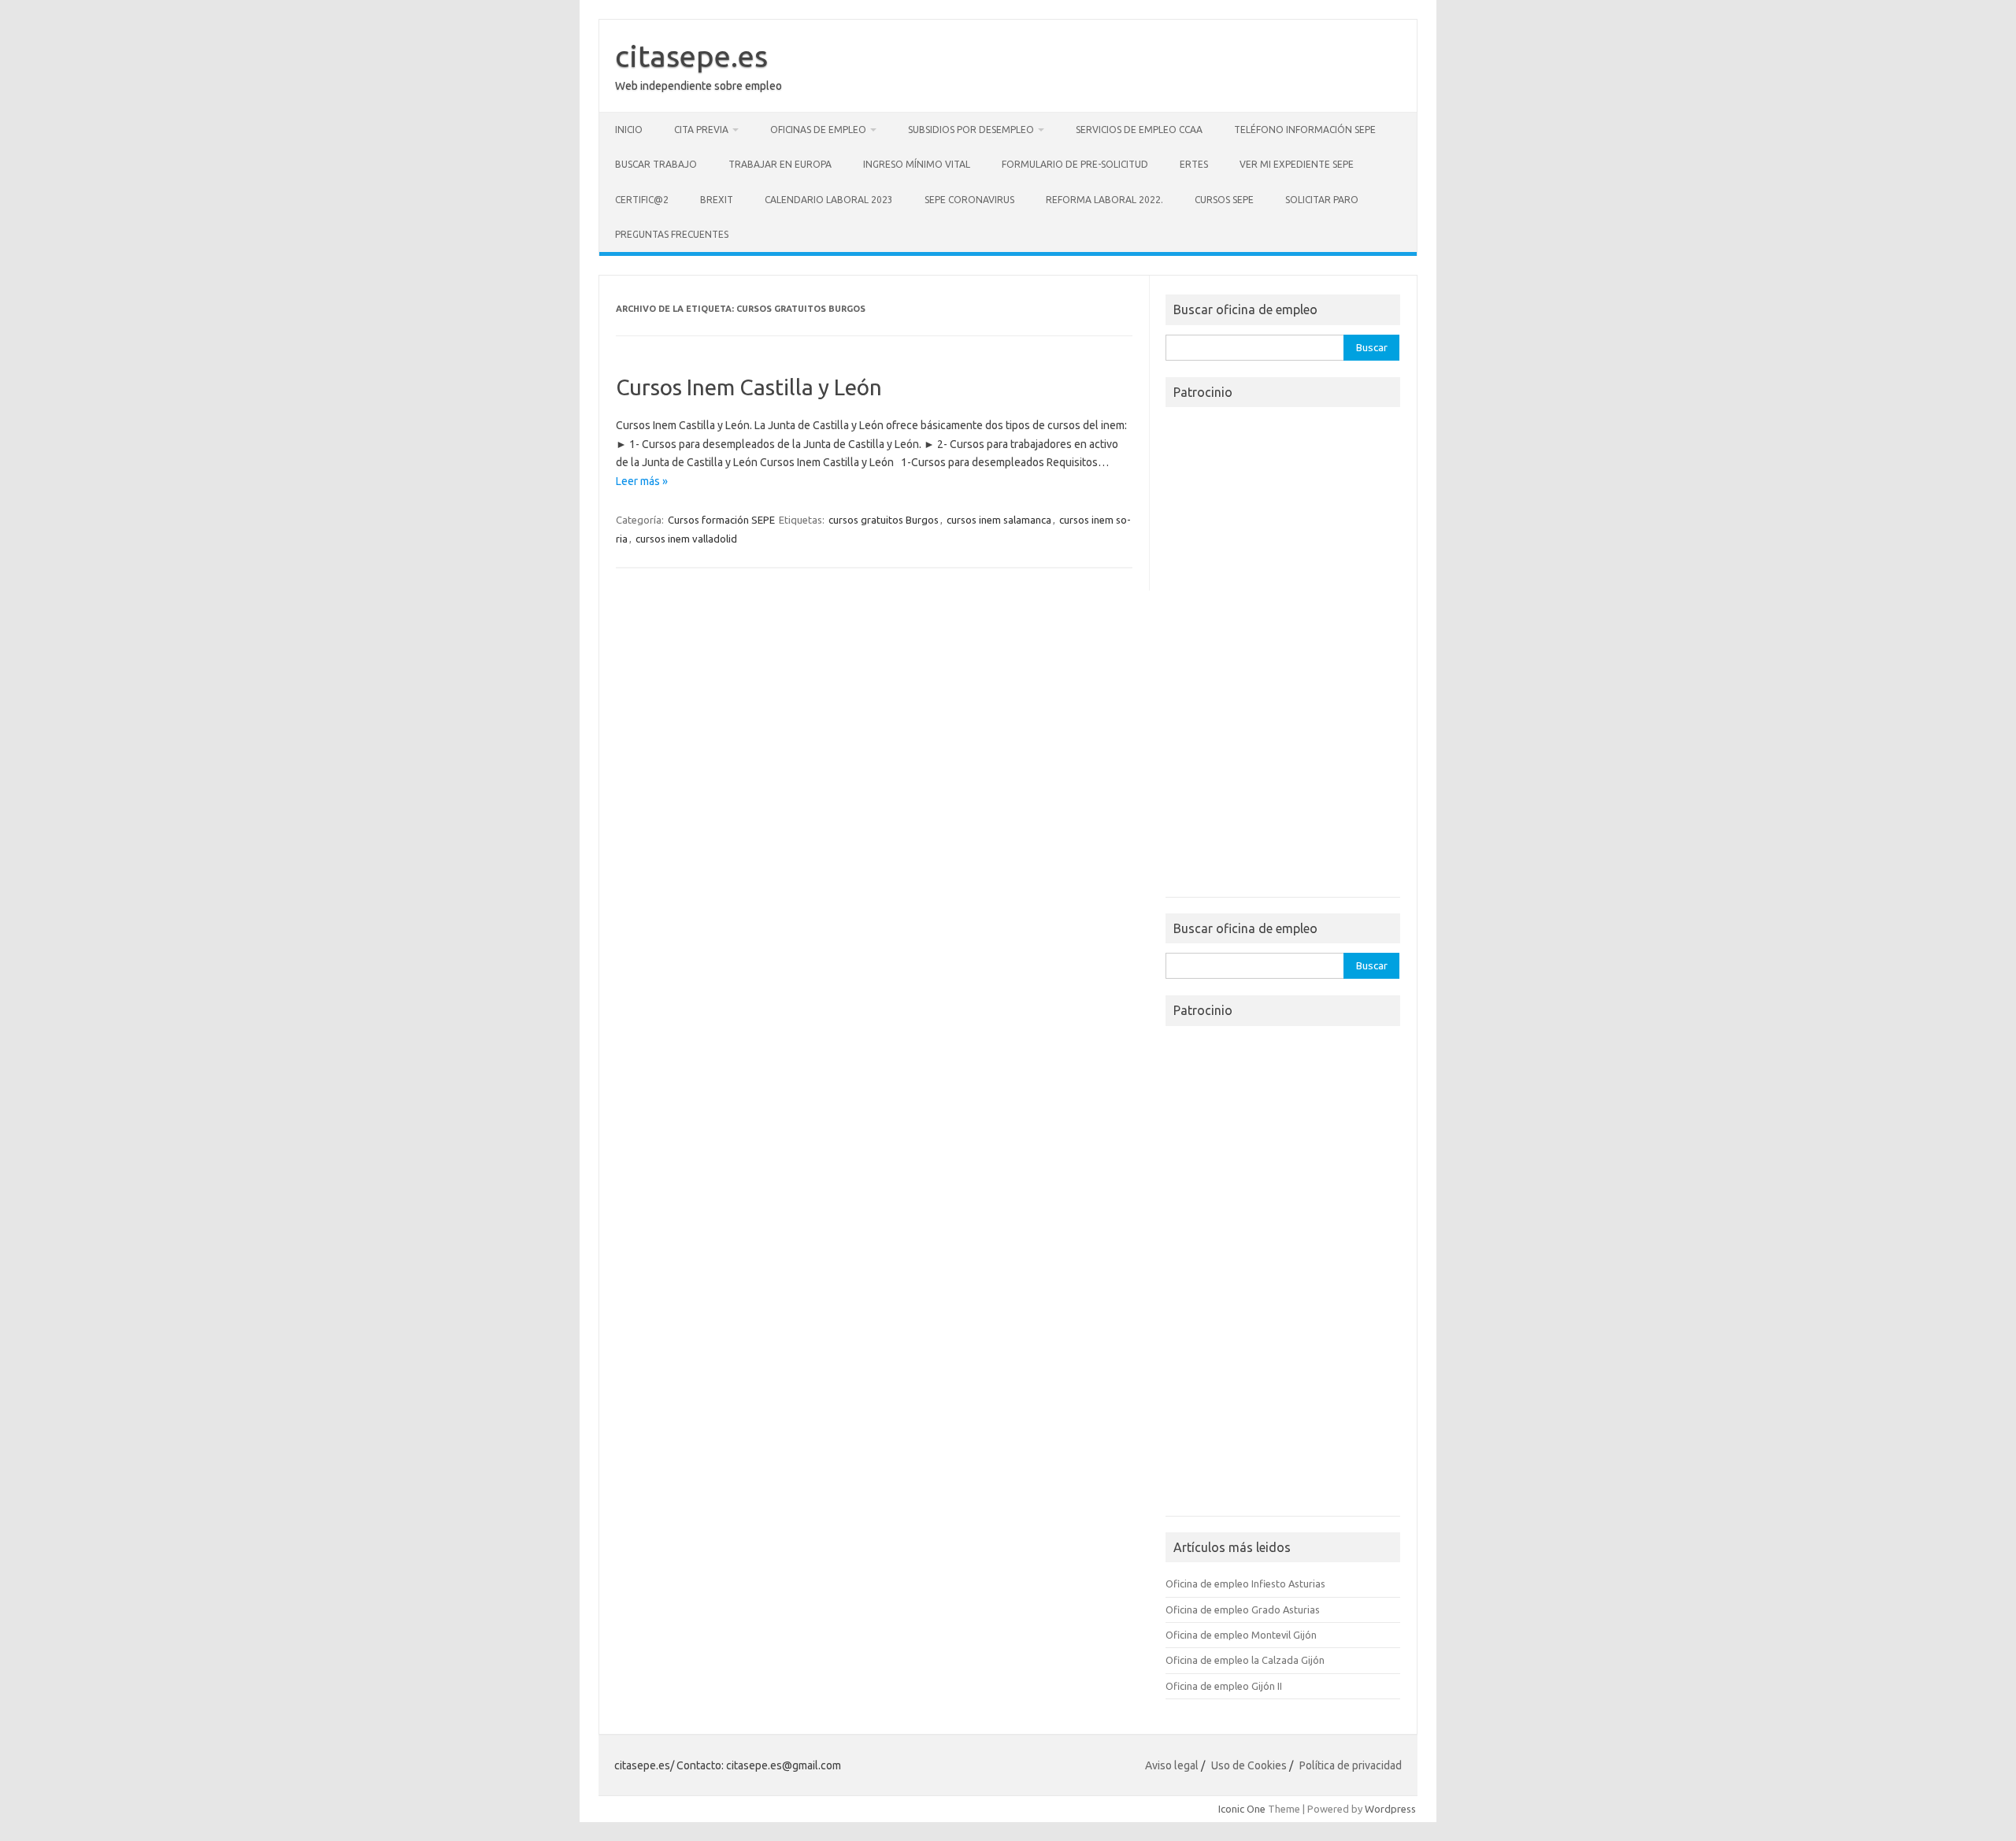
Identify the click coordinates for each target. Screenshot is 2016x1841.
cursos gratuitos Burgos (884, 520)
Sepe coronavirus (969, 200)
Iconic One (1242, 1809)
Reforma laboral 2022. (1104, 200)
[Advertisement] (1283, 657)
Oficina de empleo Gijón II (1224, 1686)
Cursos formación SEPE (721, 520)
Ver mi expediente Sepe (1297, 164)
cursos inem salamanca (999, 520)
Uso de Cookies (1249, 1765)
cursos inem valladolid (686, 539)
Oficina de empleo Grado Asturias (1243, 1609)
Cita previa (701, 130)
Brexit (717, 200)
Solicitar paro (1322, 200)
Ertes (1194, 164)
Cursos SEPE (1224, 200)
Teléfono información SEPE (1305, 130)
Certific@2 (642, 200)
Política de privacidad (1351, 1765)
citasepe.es (691, 56)
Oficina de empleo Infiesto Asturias (1245, 1584)
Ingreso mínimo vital (917, 164)
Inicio (629, 130)
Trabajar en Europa (780, 164)
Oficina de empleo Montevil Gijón (1241, 1635)
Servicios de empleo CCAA (1139, 130)
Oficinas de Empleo (818, 130)
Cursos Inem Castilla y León (749, 387)
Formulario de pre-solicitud (1075, 164)
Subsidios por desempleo (971, 130)
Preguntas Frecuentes (672, 234)
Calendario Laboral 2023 (829, 200)
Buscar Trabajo (656, 164)
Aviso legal (1172, 1765)
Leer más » (642, 481)
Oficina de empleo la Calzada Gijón (1245, 1660)
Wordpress (1390, 1809)
